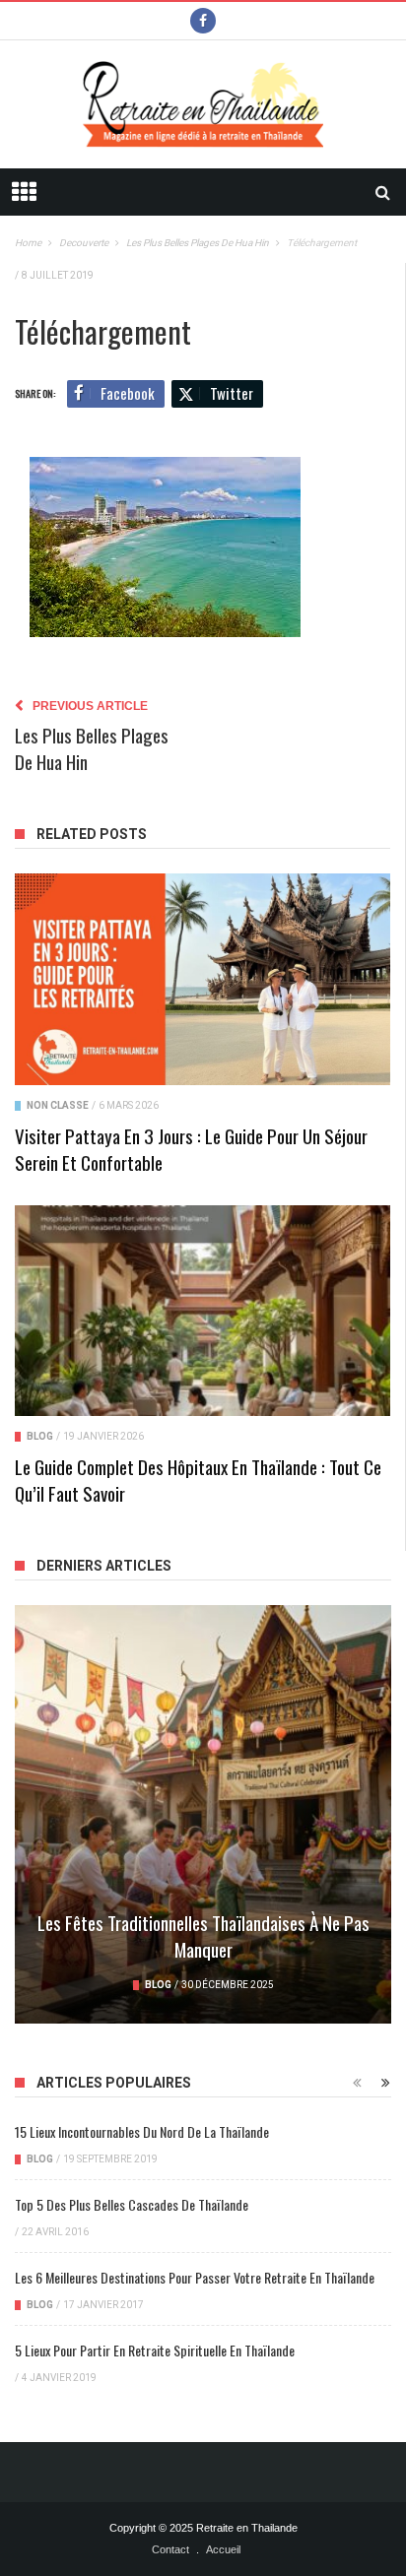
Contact (170, 2549)
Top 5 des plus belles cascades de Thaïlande (132, 2204)
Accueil (223, 2549)
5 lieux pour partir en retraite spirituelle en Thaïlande (155, 2350)
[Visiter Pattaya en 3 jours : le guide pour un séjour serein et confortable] (203, 979)
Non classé (58, 1105)
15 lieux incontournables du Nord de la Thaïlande (142, 2131)
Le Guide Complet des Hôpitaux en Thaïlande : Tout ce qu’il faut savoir (198, 1480)
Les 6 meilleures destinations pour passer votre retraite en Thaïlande (195, 2277)
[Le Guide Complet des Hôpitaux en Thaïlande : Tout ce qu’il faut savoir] (203, 1311)
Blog (40, 1436)
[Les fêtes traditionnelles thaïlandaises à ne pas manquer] (203, 1814)
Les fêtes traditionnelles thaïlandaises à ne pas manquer (203, 1935)
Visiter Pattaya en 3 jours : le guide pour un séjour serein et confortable (191, 1149)
